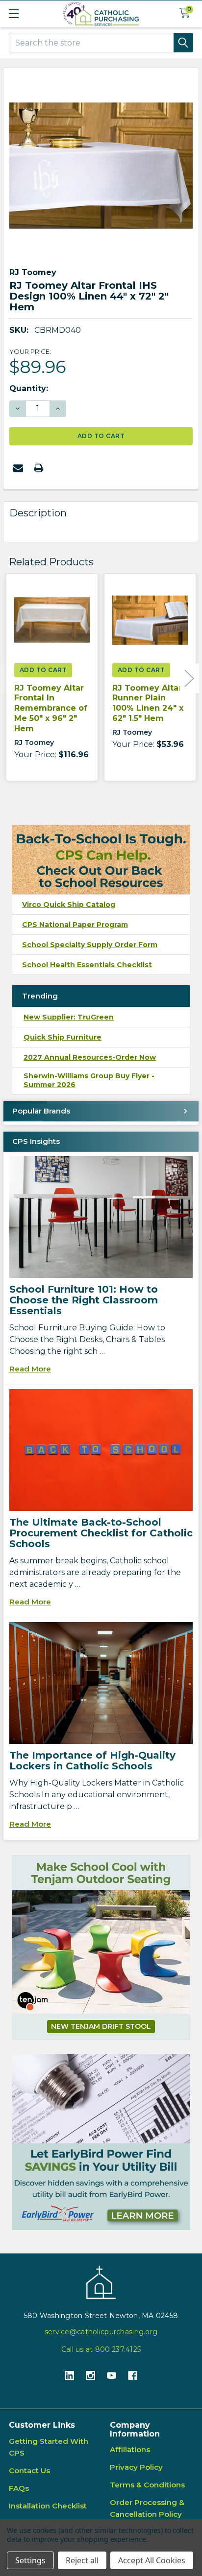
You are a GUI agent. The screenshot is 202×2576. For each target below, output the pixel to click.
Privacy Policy (136, 2467)
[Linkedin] (69, 2376)
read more (30, 1369)
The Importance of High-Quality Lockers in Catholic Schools (92, 1761)
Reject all (82, 2560)
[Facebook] (133, 2376)
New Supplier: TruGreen (69, 1017)
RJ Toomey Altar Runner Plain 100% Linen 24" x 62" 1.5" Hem (148, 703)
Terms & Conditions (147, 2485)
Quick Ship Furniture (63, 1037)
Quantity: (29, 388)
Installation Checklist (48, 2506)
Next (189, 679)
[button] (101, 2142)
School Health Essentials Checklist (87, 965)
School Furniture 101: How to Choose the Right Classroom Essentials (84, 1300)
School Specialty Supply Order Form (90, 945)
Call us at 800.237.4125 (101, 2349)
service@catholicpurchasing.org (101, 2332)
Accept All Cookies (152, 2560)
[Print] (39, 468)
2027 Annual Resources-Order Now (90, 1057)
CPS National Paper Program (75, 925)
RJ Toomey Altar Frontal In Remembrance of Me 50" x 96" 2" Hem (51, 708)
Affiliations (130, 2449)
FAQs (19, 2488)
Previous (13, 679)
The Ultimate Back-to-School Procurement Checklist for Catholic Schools (101, 1533)
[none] (101, 165)
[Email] (18, 468)
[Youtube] (112, 2376)
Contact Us (29, 2471)
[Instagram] (90, 2376)
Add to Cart (43, 670)
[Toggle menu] (13, 13)
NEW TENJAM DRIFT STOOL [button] (101, 2026)
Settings (30, 2560)
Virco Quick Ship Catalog (69, 905)
